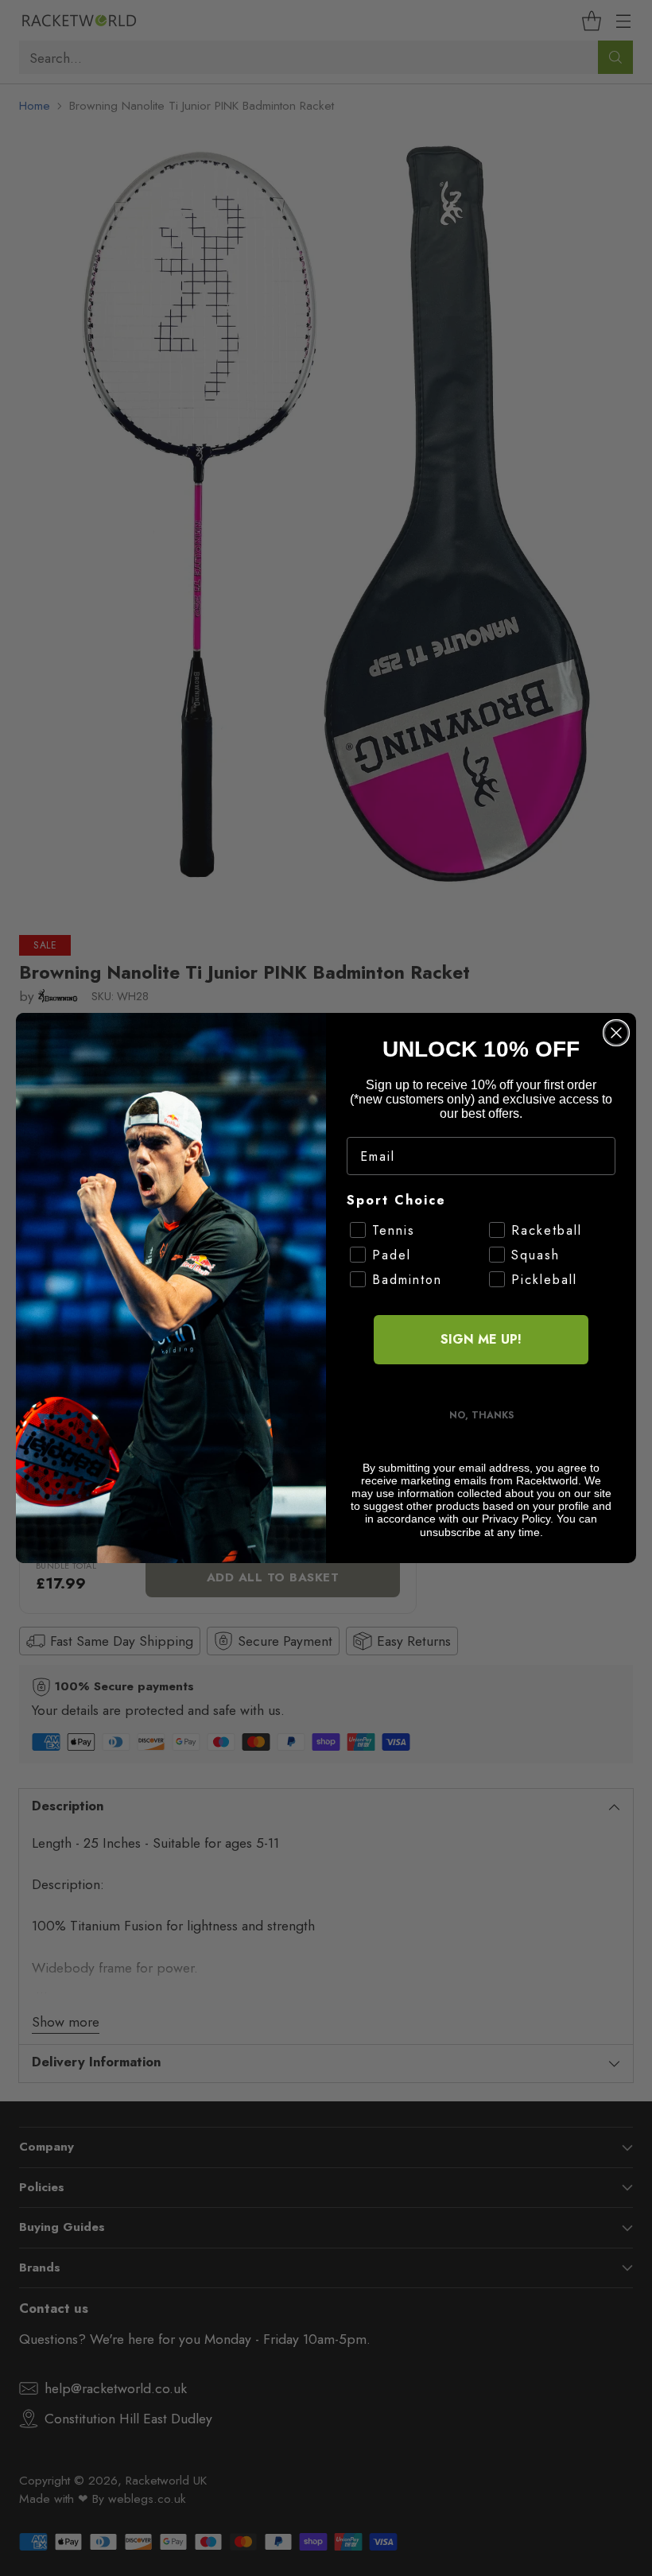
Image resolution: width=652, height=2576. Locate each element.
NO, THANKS (481, 1415)
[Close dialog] (616, 1033)
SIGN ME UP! (481, 1339)
